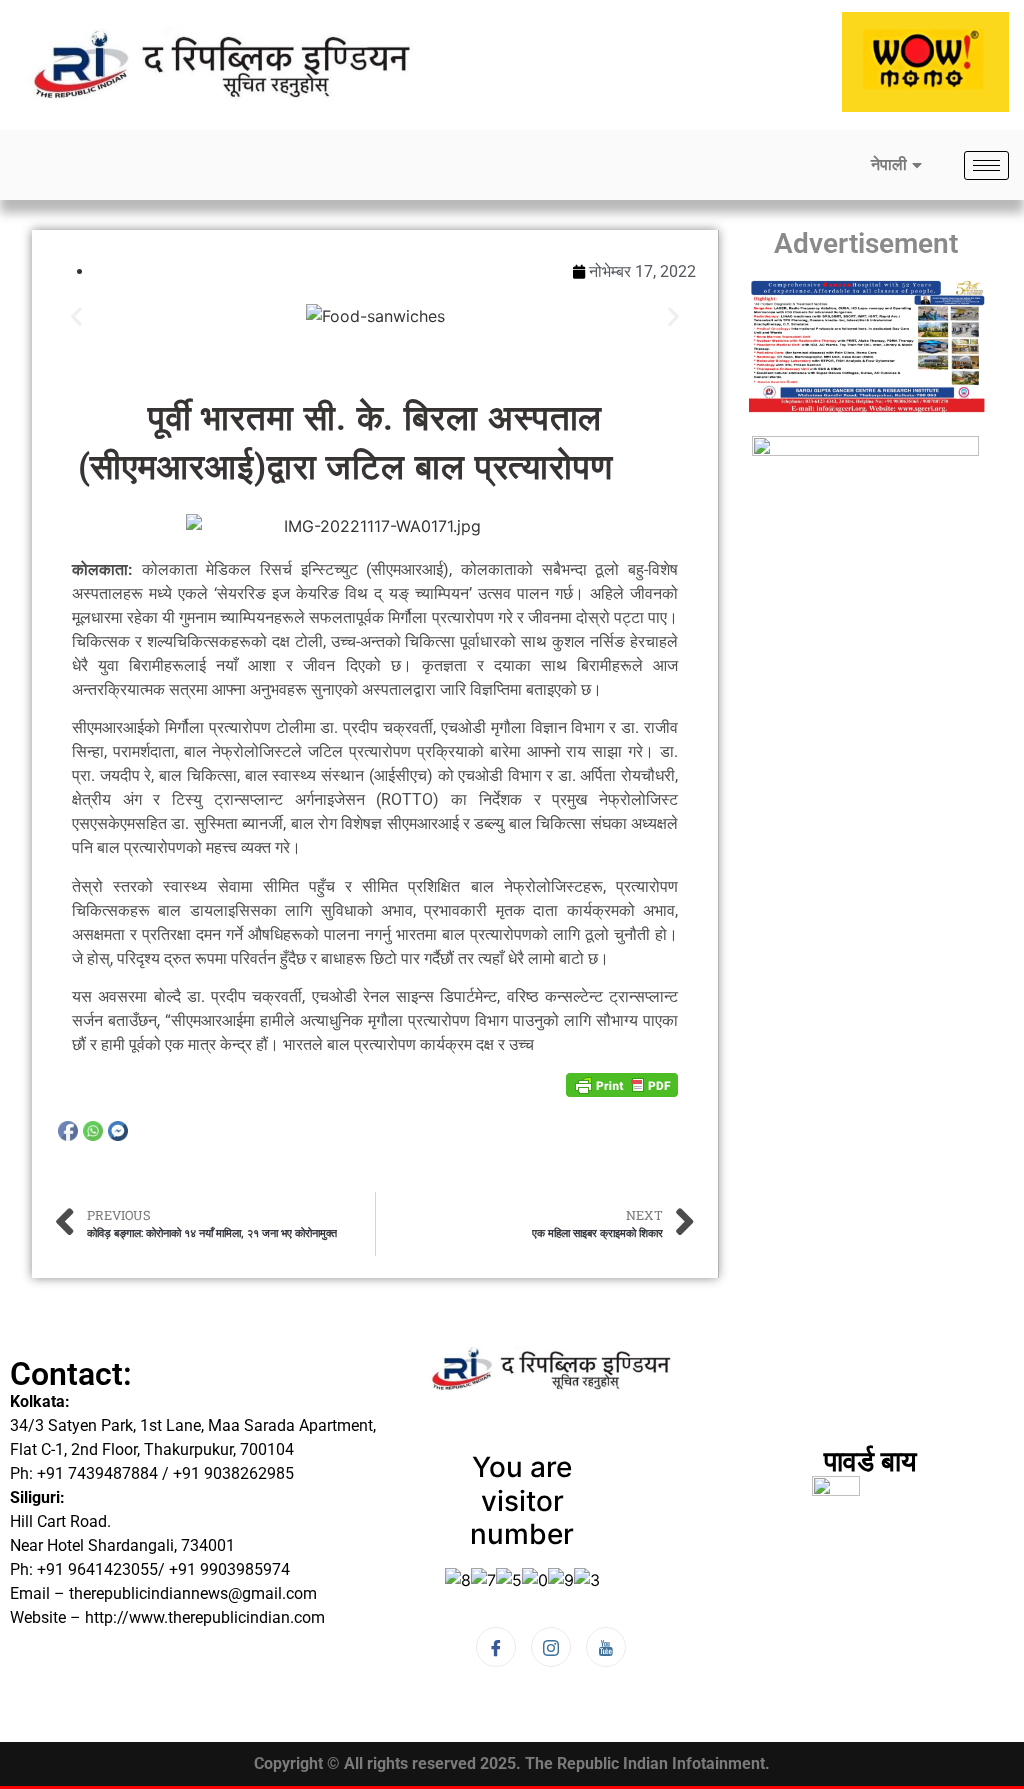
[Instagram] (551, 1647)
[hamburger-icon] (986, 165)
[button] (76, 316)
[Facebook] (496, 1647)
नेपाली (889, 164)
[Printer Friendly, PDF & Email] (622, 1083)
